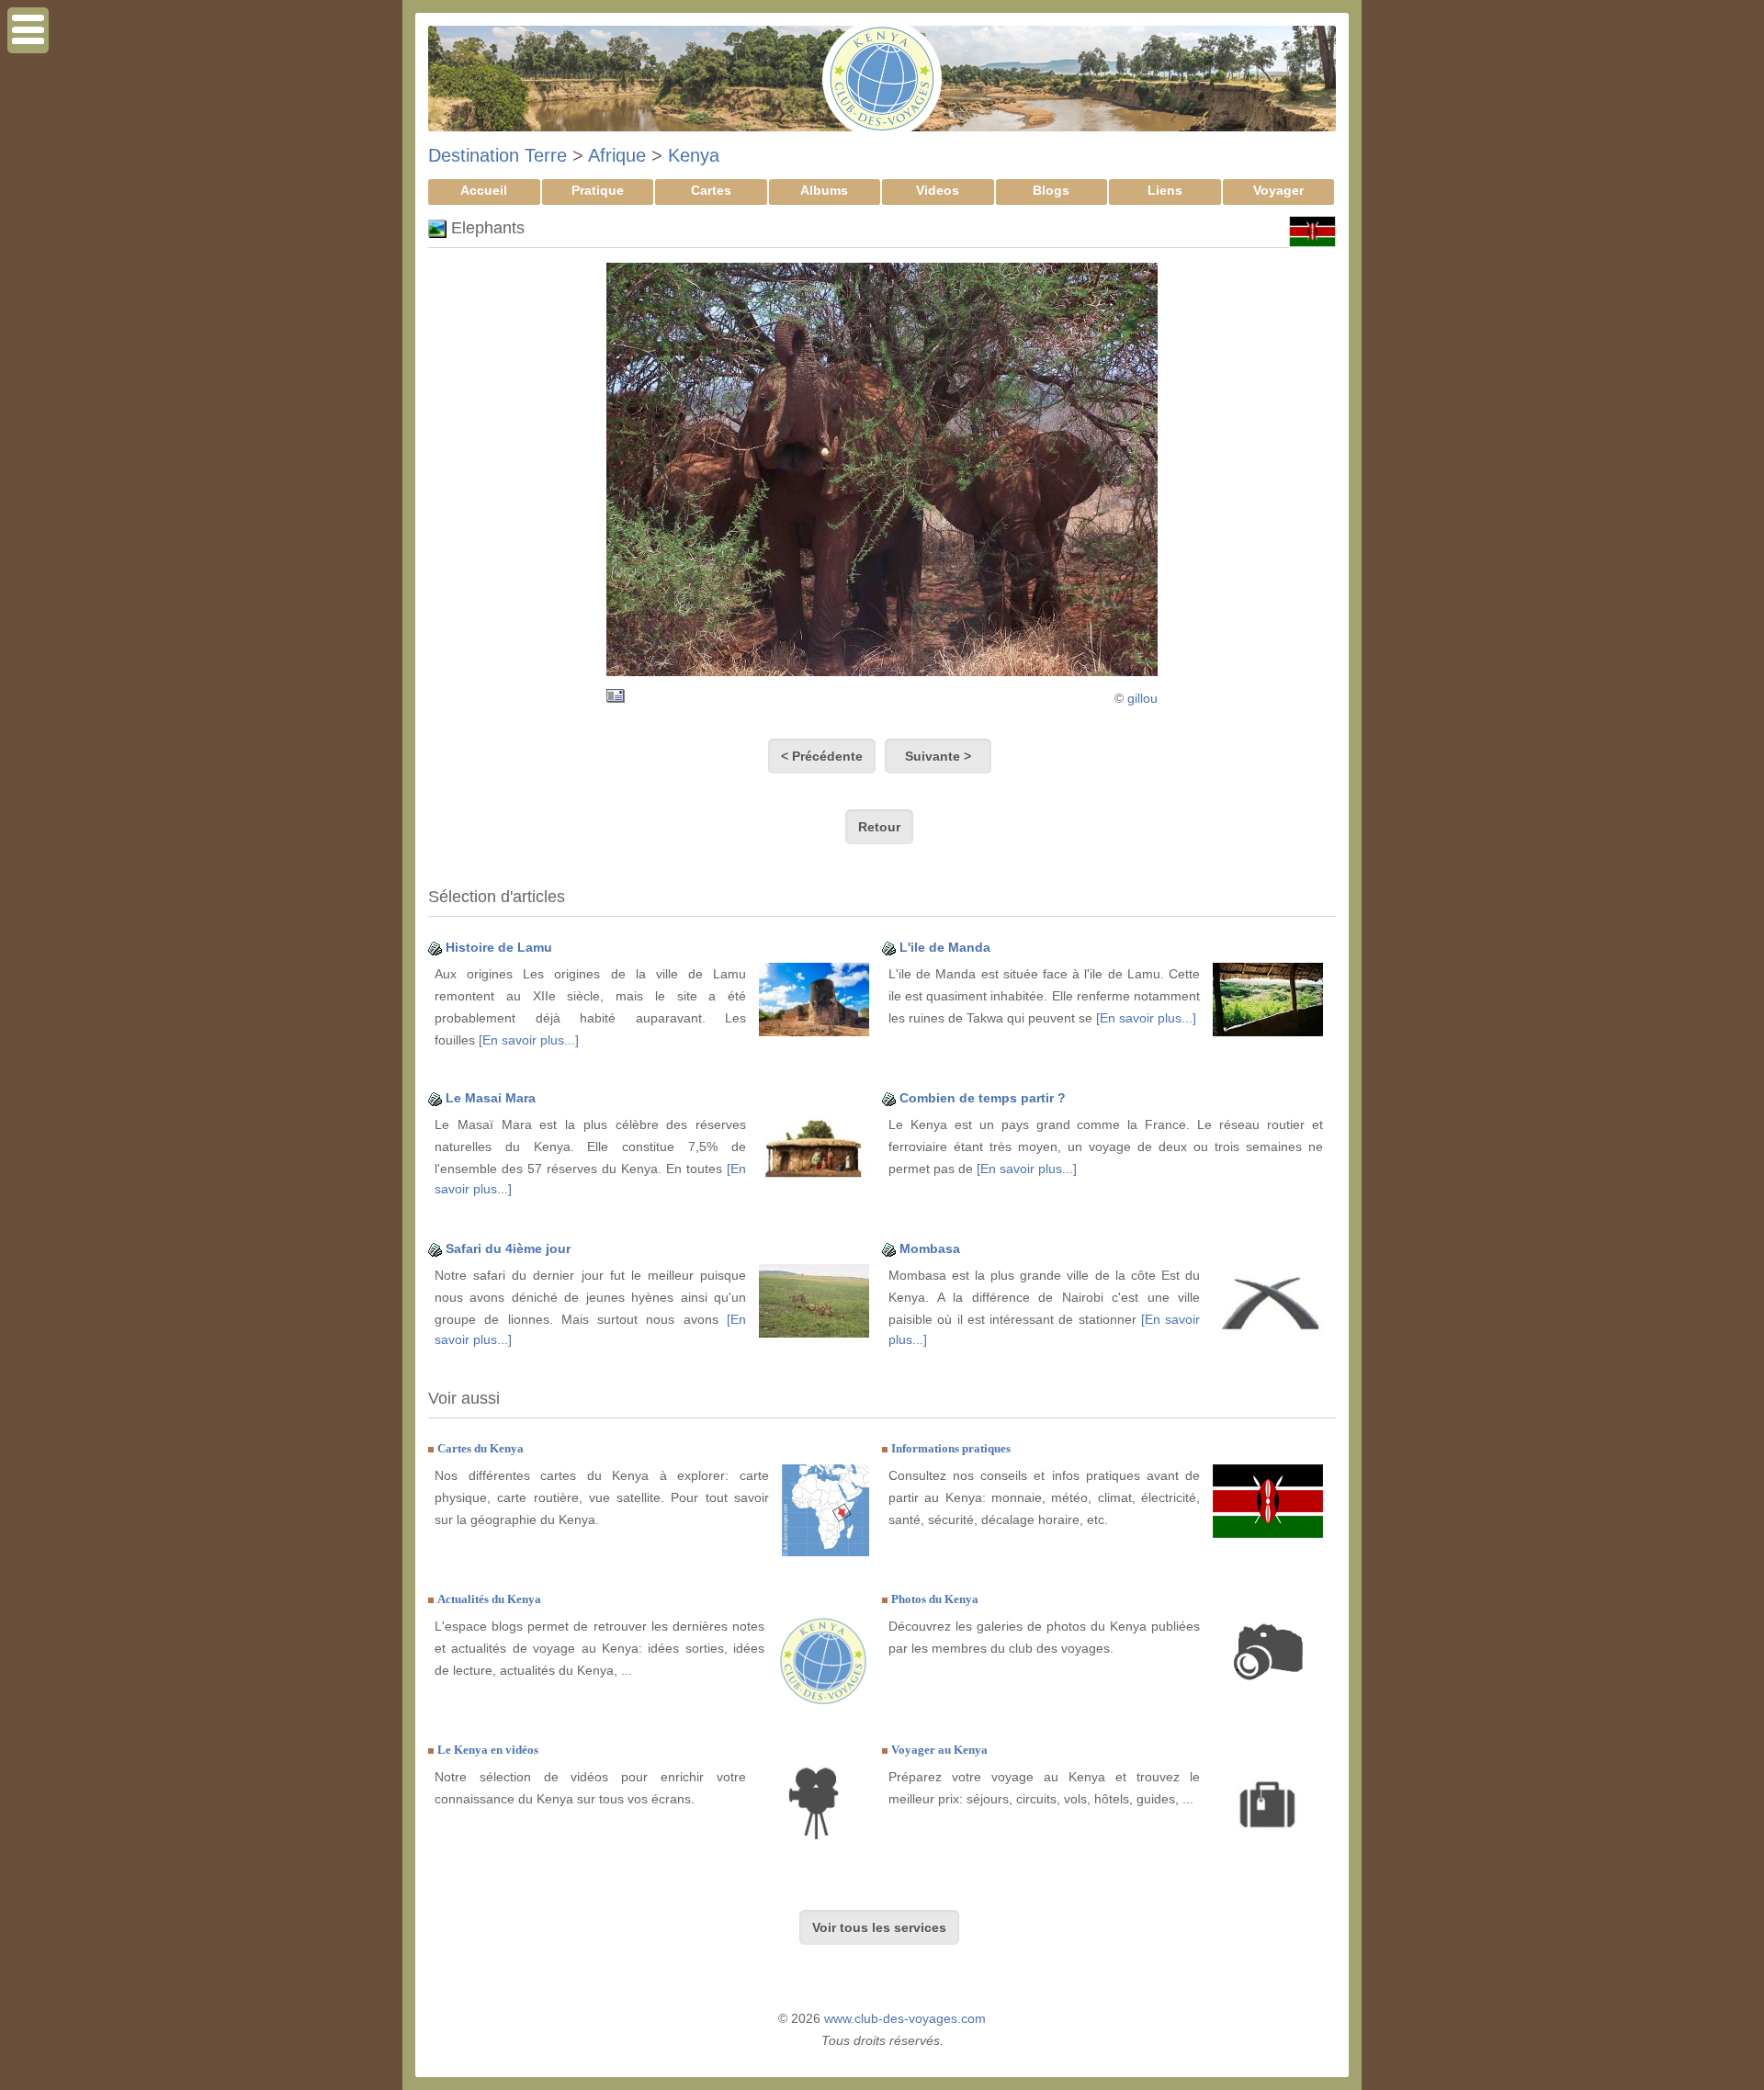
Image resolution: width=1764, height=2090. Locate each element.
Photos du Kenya (935, 1599)
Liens (1165, 190)
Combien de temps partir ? (983, 1098)
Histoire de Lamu (499, 947)
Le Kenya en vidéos (488, 1750)
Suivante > (938, 756)
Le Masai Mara (491, 1098)
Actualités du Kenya (489, 1599)
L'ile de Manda (945, 947)
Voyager (1278, 190)
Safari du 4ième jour (508, 1248)
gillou (1142, 698)
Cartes (711, 190)
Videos (938, 190)
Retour (879, 827)
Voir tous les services (879, 1927)
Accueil (484, 190)
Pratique (598, 190)
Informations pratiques (951, 1448)
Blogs (1051, 190)
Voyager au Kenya (939, 1750)
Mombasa (930, 1248)
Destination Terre (498, 155)
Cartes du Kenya (481, 1448)
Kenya (694, 155)
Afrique (617, 155)
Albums (824, 190)
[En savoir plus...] (529, 1040)
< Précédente (822, 756)
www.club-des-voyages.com (905, 2018)
